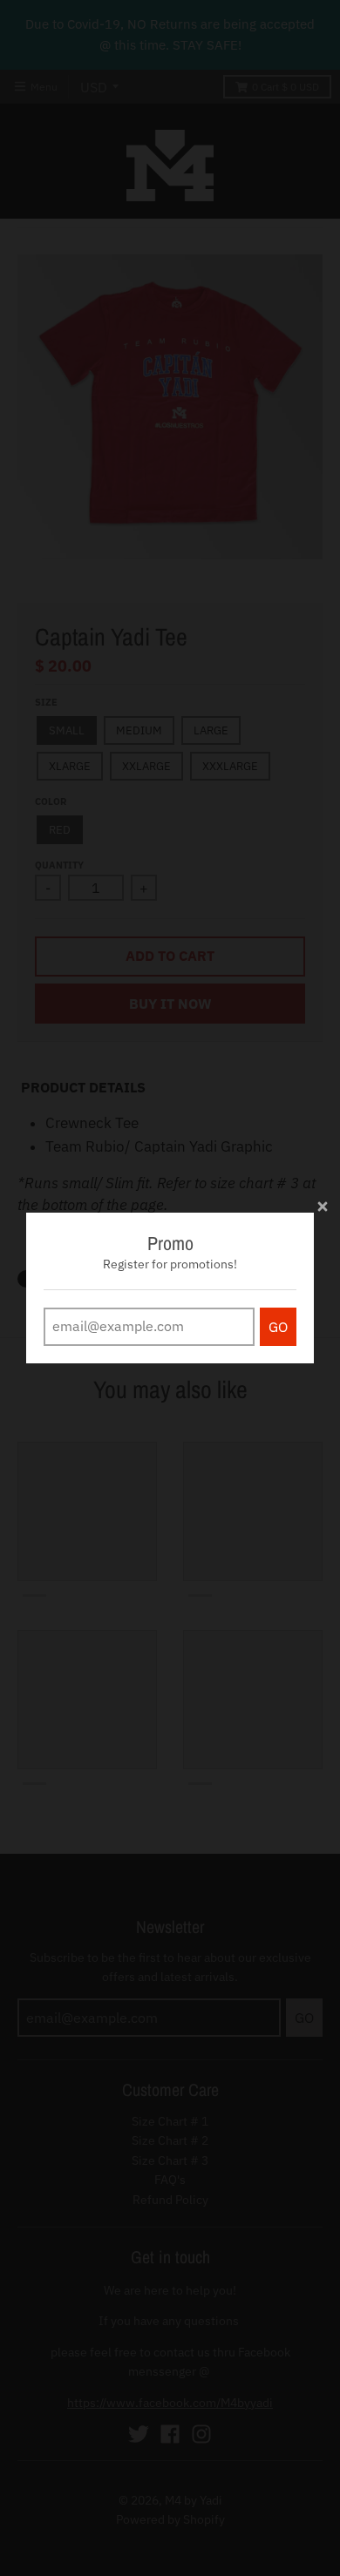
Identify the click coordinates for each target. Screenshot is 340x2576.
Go (278, 1327)
